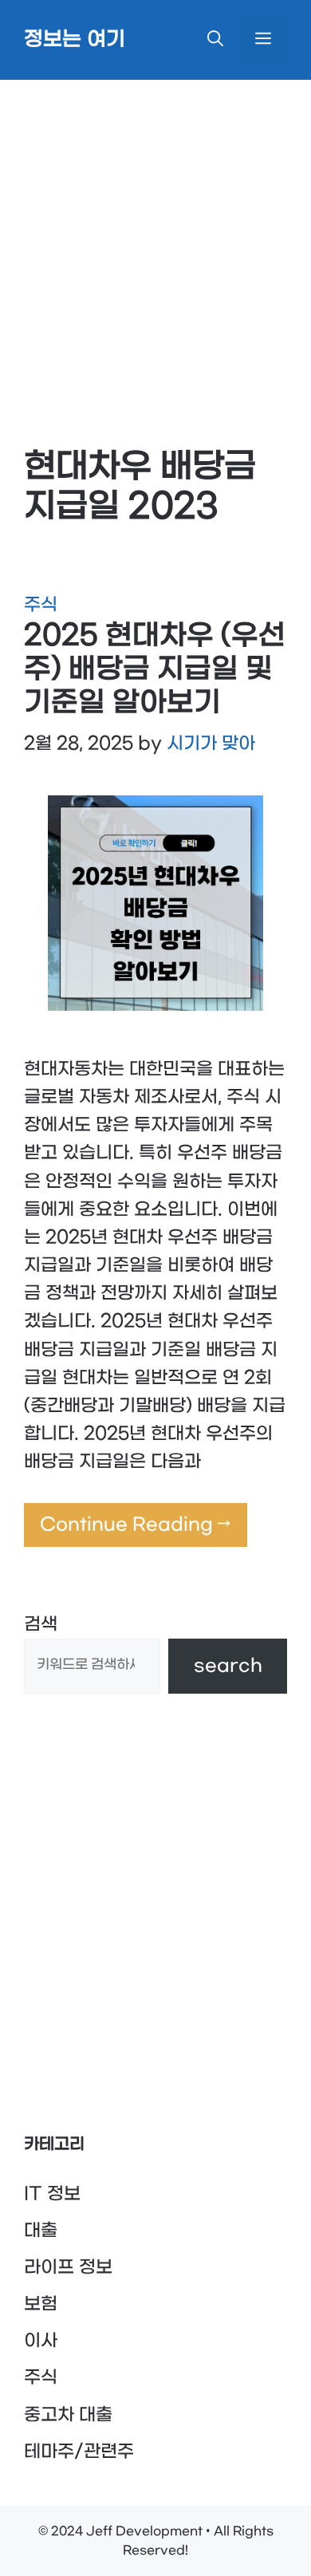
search (228, 1666)
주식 (41, 605)
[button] (215, 40)
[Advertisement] (155, 243)
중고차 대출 (68, 2415)
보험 (41, 2304)
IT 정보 (52, 2194)
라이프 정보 (68, 2267)
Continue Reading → (136, 1525)
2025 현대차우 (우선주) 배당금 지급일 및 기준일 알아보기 (155, 669)
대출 (41, 2231)
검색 (41, 1624)
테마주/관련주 (79, 2452)
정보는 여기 (75, 40)
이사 (41, 2341)
